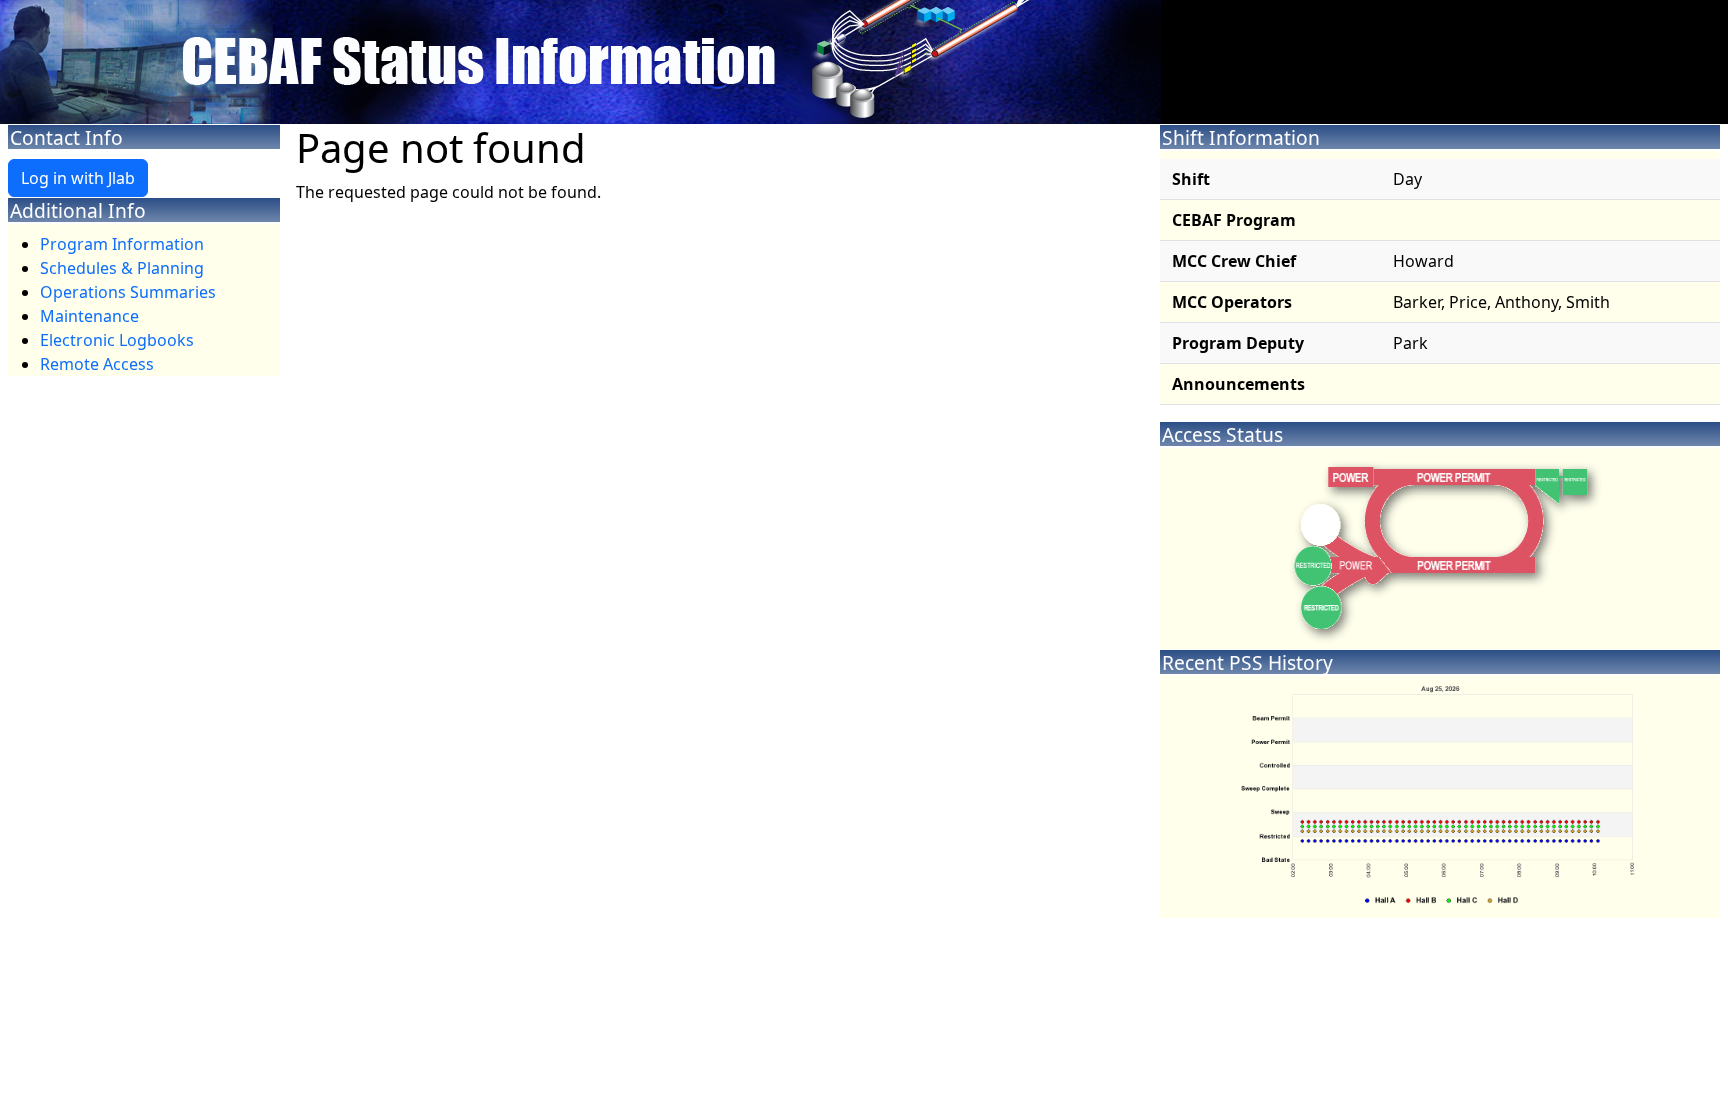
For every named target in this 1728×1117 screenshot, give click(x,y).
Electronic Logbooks (117, 340)
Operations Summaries (128, 292)
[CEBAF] (580, 60)
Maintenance (89, 316)
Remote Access (97, 364)
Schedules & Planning (122, 268)
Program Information (122, 244)
